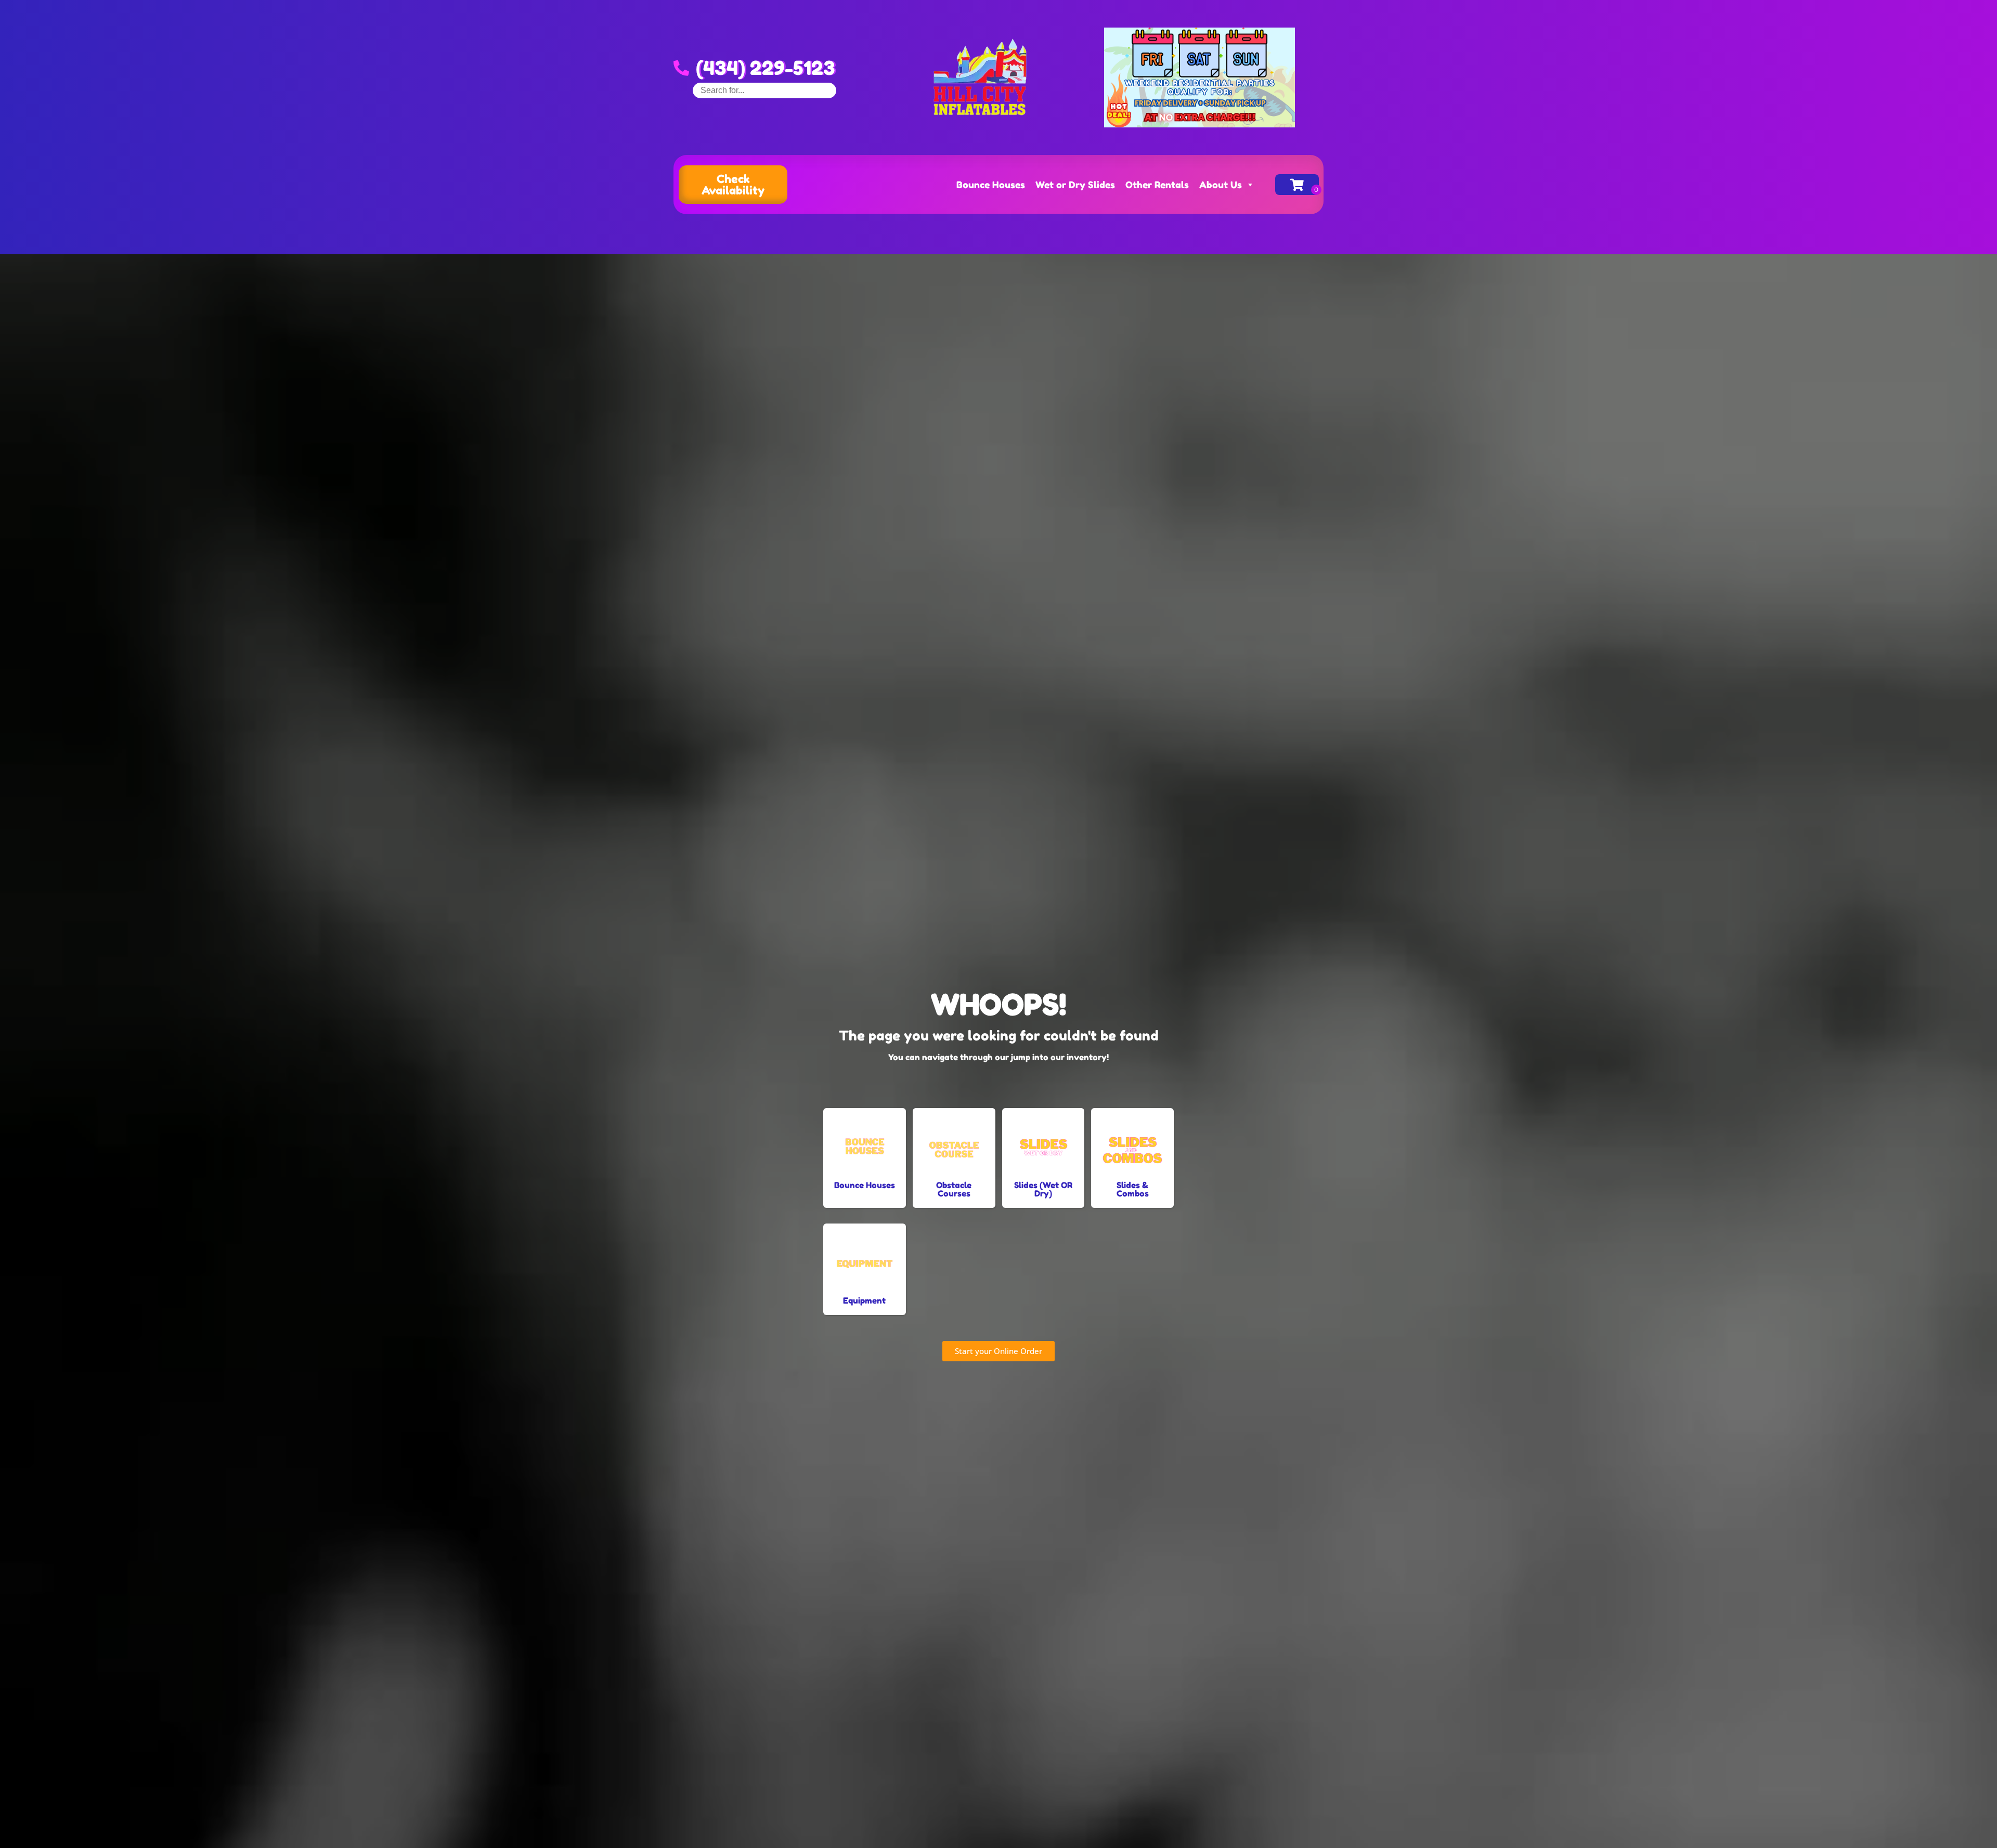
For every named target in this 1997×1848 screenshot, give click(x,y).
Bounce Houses (991, 185)
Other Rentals (1157, 185)
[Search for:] (764, 90)
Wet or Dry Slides (1075, 185)
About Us (1221, 185)
